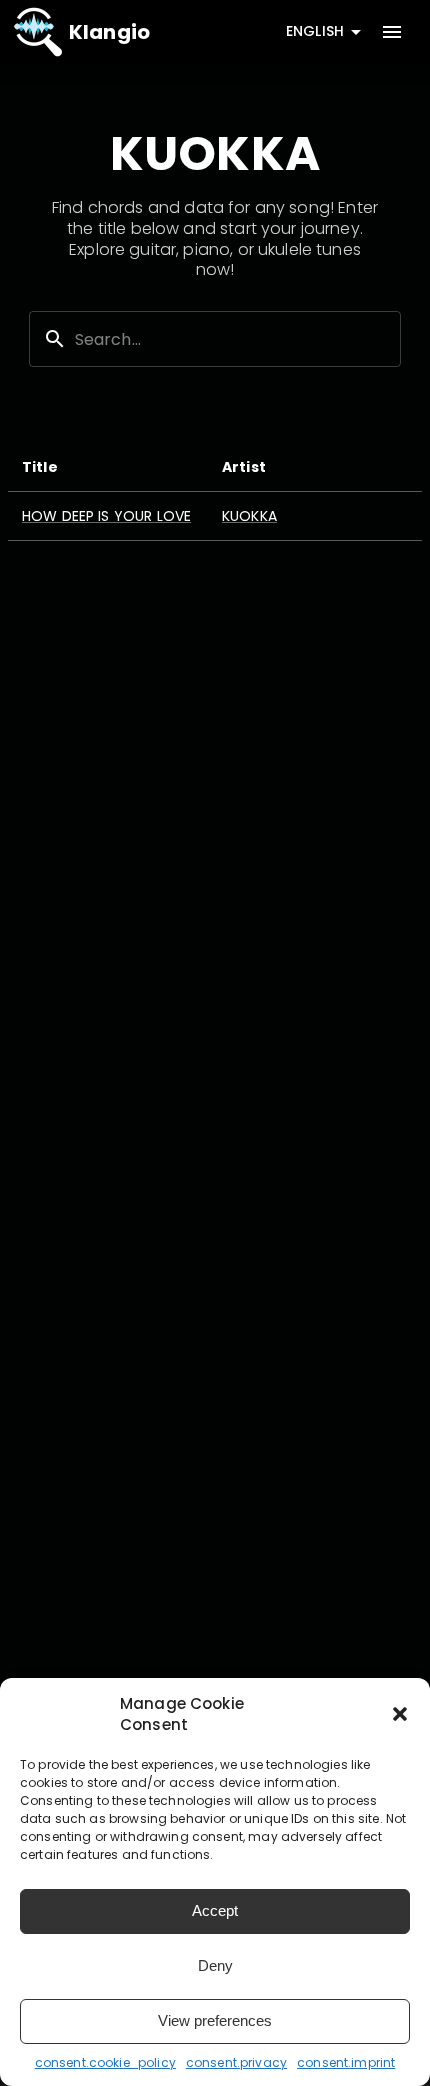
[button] (400, 1714)
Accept (215, 1910)
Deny (215, 1965)
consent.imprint (346, 2062)
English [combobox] (315, 31)
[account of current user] (392, 32)
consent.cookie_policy (105, 2062)
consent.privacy (236, 2062)
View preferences (215, 2020)
